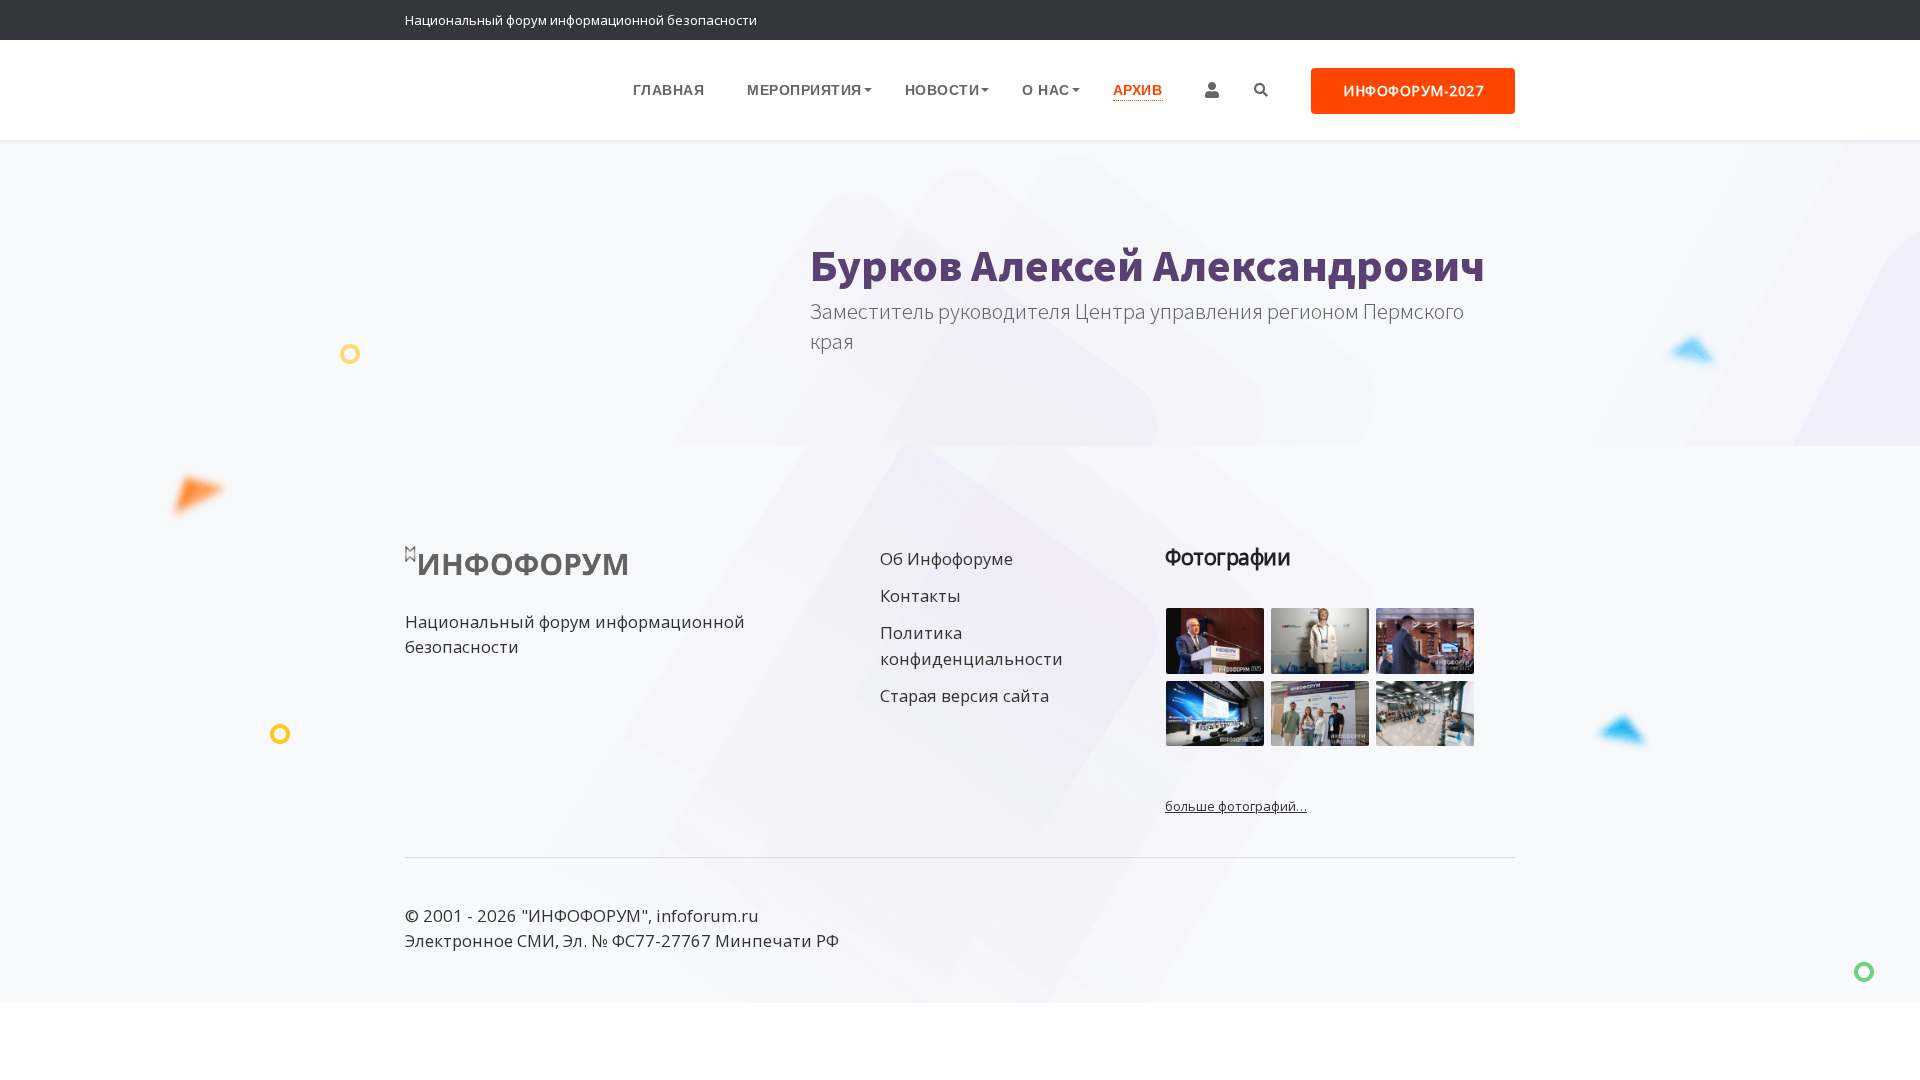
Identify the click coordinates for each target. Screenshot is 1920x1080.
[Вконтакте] (1455, 20)
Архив (1138, 89)
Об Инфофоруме (946, 558)
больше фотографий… (1236, 806)
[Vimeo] (1415, 20)
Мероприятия (804, 89)
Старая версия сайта (964, 695)
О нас (1046, 89)
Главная (669, 89)
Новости (942, 89)
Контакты (920, 595)
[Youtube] (1495, 20)
